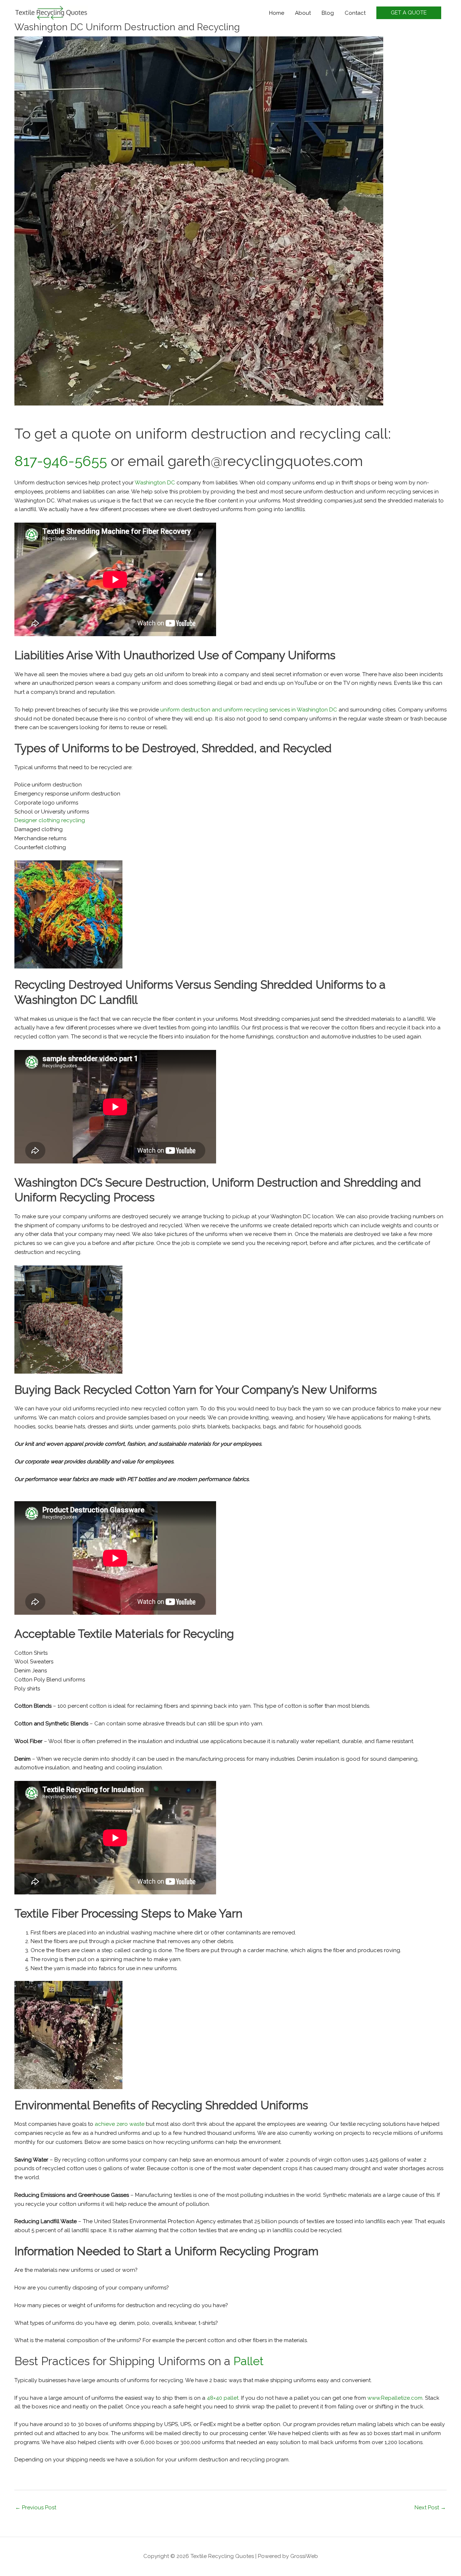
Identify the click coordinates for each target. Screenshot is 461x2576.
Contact (355, 13)
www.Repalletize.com (395, 2398)
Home (277, 13)
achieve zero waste (120, 2124)
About (303, 13)
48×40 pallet (223, 2398)
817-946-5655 (61, 461)
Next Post (430, 2508)
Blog (328, 13)
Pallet (249, 2361)
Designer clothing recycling (50, 820)
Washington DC (155, 483)
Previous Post (36, 2508)
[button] (409, 13)
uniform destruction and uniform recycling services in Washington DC (249, 710)
